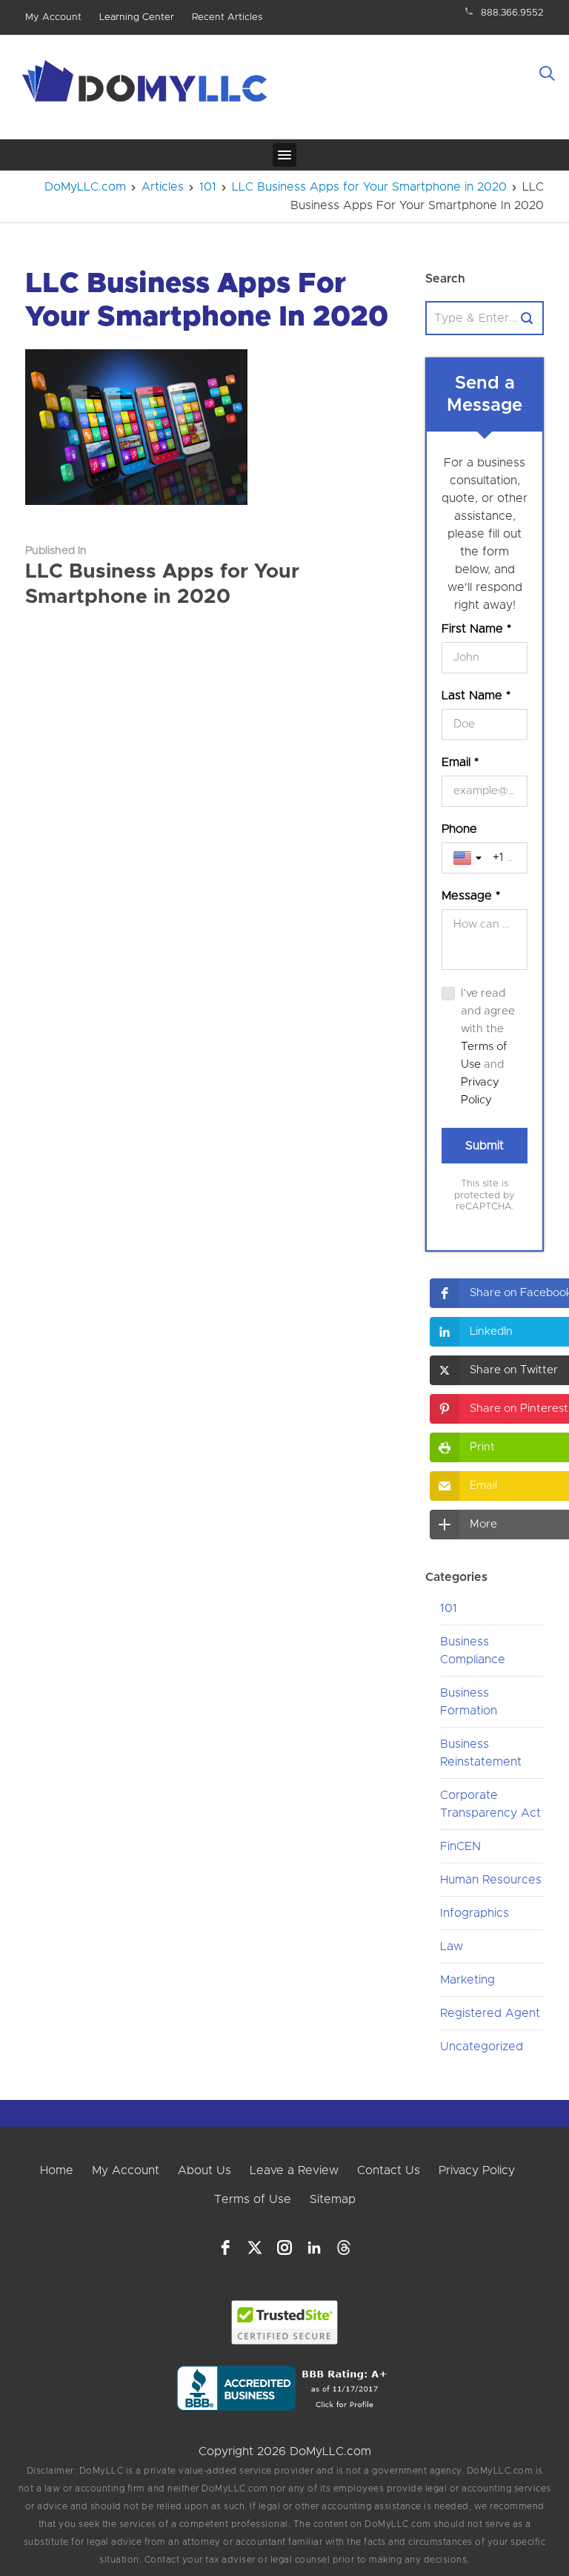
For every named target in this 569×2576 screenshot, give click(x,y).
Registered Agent (490, 2013)
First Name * (476, 629)
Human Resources (491, 1880)
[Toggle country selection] (469, 858)
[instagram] (284, 2248)
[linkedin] (314, 2248)
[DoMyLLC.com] (147, 85)
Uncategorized (482, 2047)
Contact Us (389, 2170)
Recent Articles (227, 17)
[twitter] (255, 2248)
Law (452, 1946)
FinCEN (460, 1846)
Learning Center (137, 17)
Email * (460, 762)
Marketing (467, 1980)
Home (57, 2170)
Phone (459, 829)
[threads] (344, 2248)
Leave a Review (294, 2170)
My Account (53, 17)
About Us (204, 2170)
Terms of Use (253, 2199)
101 (449, 1608)
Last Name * (476, 696)
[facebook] (225, 2248)
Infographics (475, 1913)
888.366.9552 (512, 13)
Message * (471, 896)
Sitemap (333, 2199)
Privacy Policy (477, 2170)
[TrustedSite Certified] (285, 2322)
